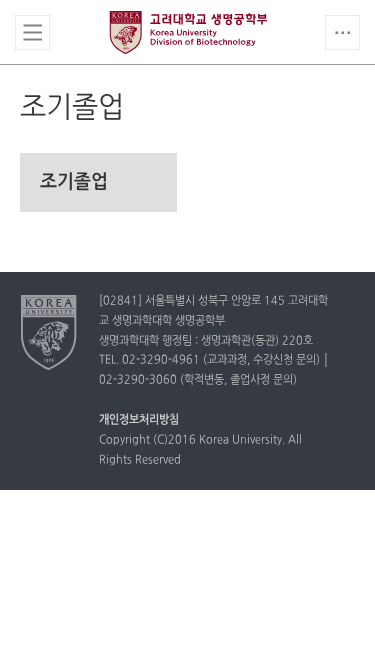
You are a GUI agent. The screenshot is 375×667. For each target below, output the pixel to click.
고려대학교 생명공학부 (188, 32)
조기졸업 (74, 182)
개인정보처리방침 (139, 420)
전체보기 (32, 32)
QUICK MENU (342, 32)
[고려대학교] (49, 332)
